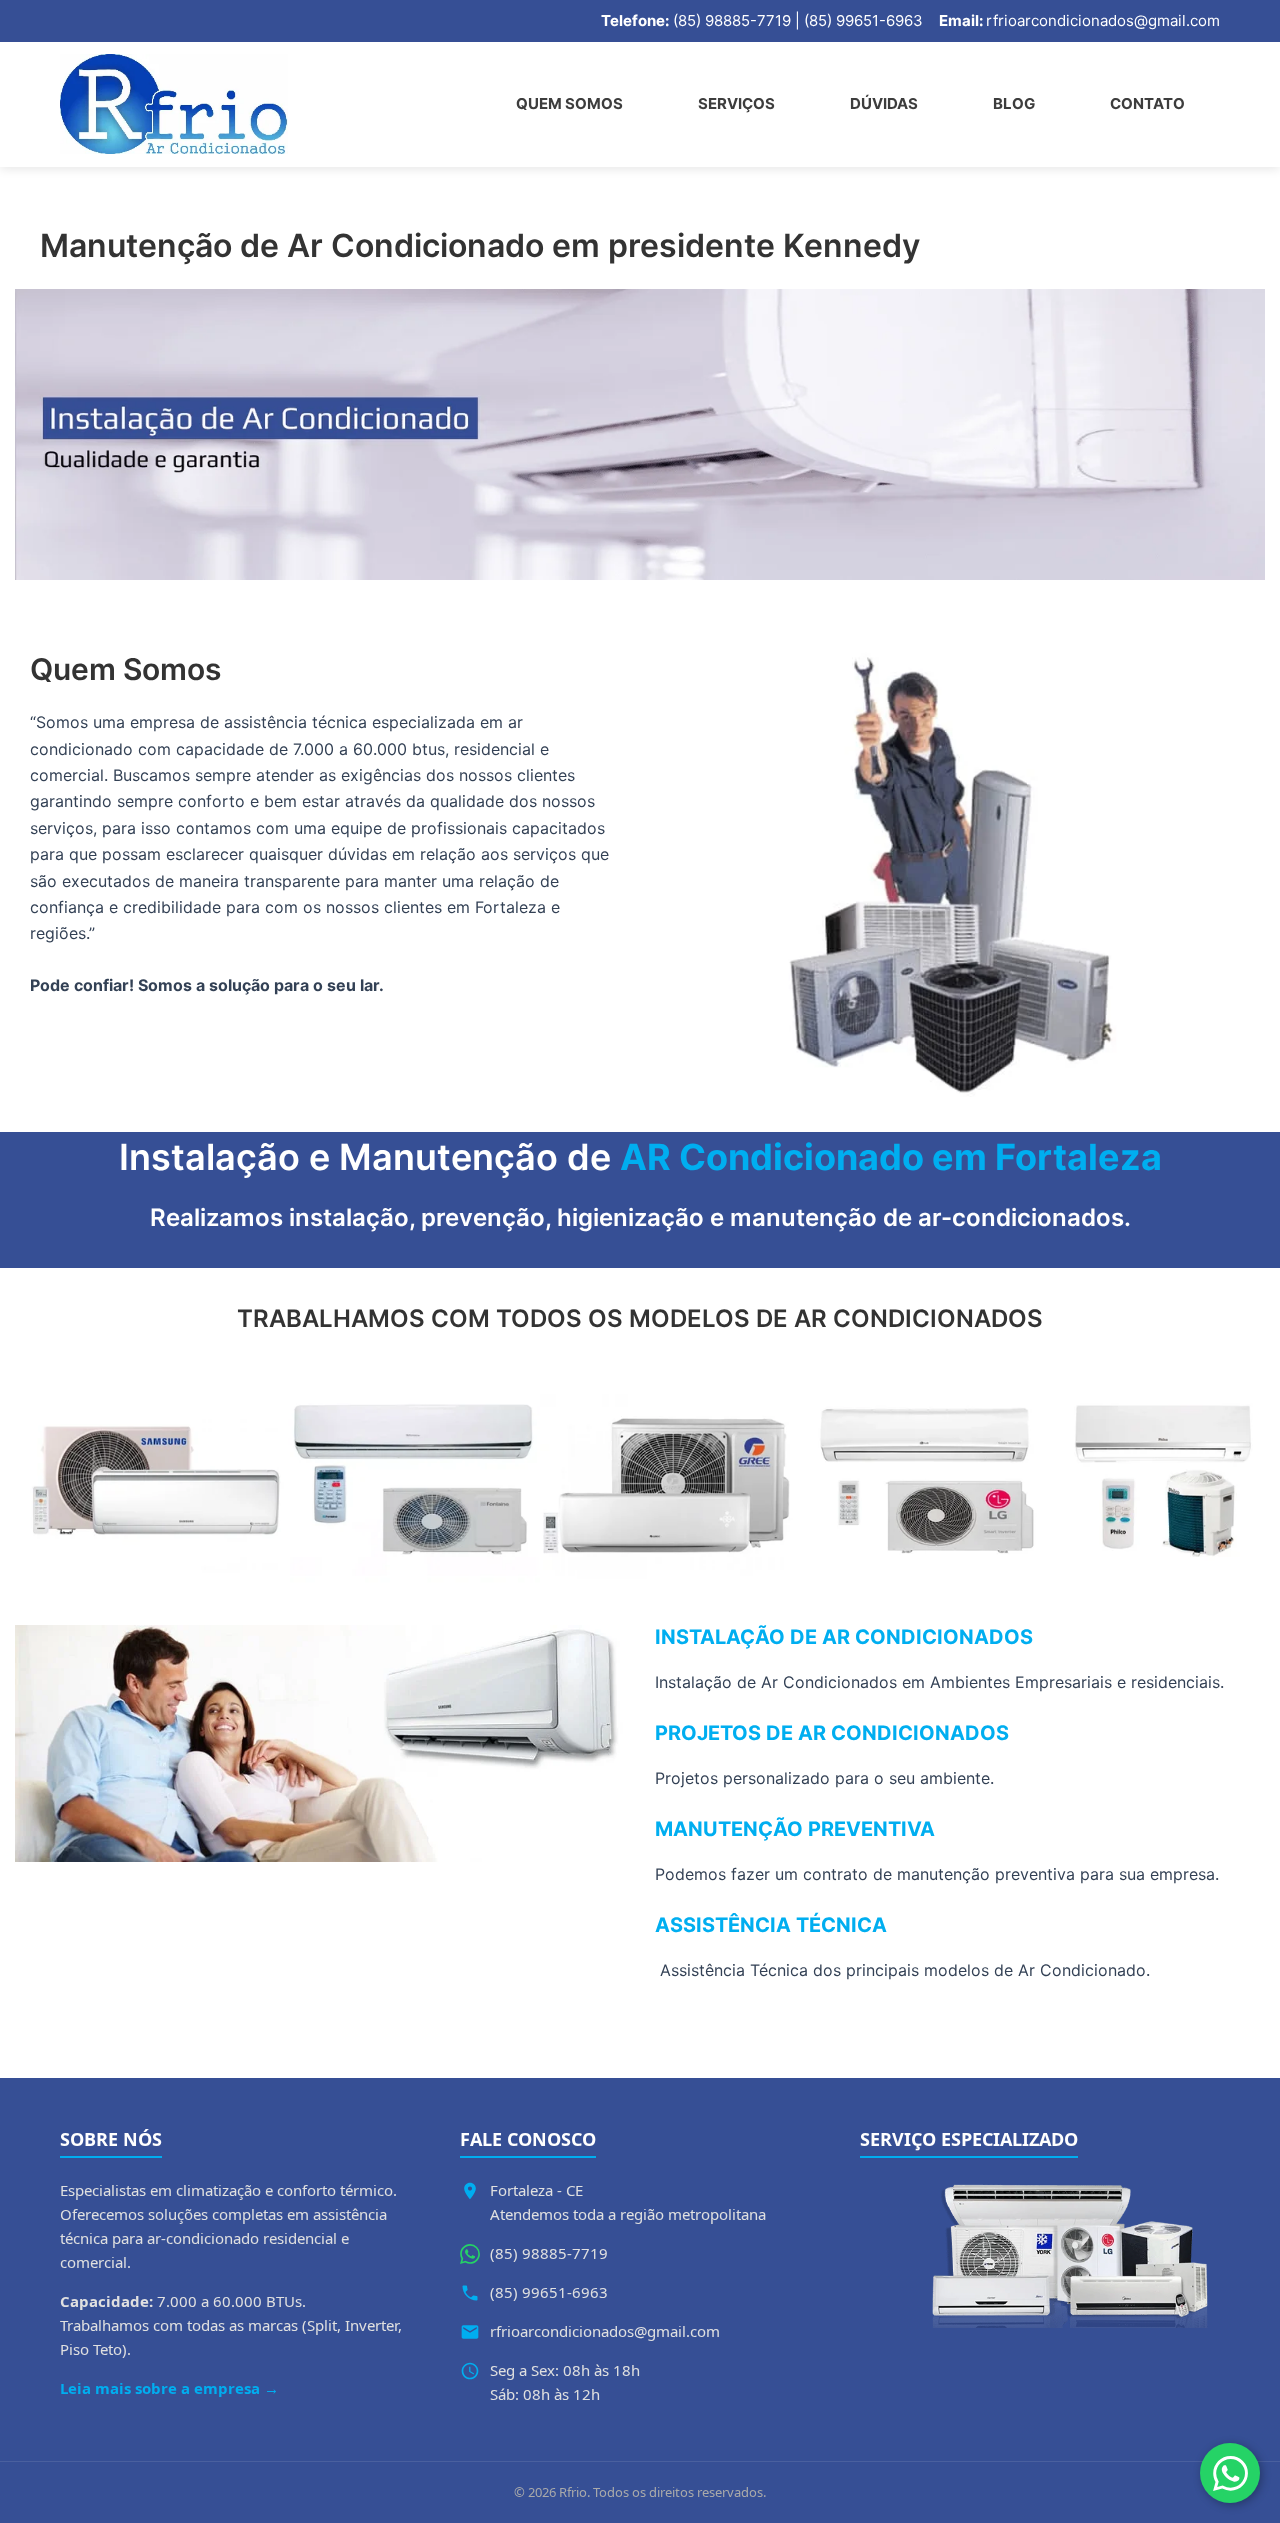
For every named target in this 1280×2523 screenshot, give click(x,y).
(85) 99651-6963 (549, 2292)
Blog (1014, 103)
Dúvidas (884, 103)
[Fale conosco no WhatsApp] (1230, 2473)
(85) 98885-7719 (549, 2253)
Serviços (736, 103)
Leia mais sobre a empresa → (169, 2388)
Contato (1147, 103)
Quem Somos (569, 103)
